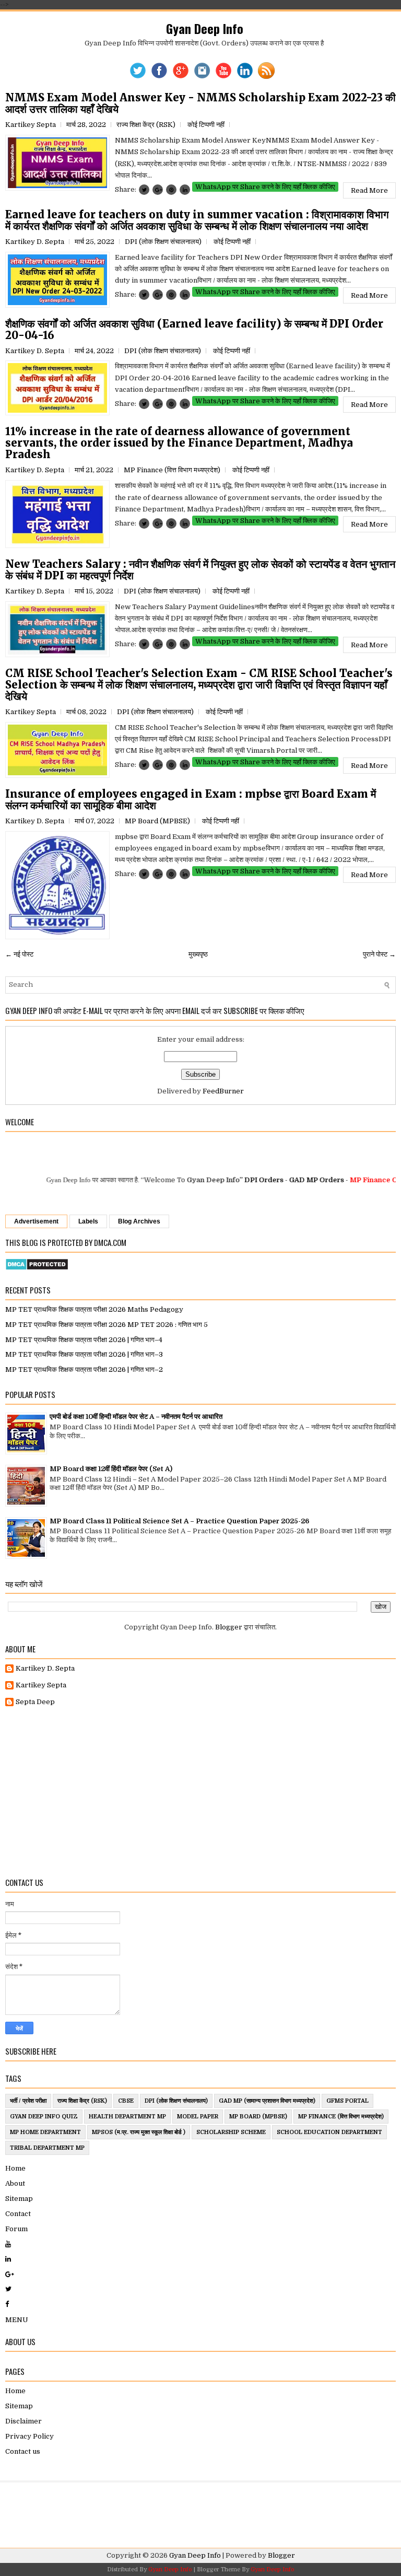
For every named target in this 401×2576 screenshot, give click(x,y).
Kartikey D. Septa (45, 1668)
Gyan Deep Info (205, 28)
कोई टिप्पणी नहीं (206, 125)
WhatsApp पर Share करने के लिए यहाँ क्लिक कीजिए (265, 187)
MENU (17, 2320)
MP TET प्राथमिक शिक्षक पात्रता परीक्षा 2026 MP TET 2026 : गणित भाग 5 (107, 1325)
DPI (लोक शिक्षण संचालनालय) (163, 242)
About (15, 2183)
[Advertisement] (200, 1792)
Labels (88, 1221)
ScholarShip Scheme (231, 2132)
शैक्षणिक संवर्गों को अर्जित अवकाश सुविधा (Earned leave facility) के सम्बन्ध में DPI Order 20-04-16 (194, 330)
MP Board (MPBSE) (157, 821)
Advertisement (36, 1221)
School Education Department (329, 2132)
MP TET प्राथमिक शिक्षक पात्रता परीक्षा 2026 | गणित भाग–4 (84, 1340)
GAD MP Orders (290, 1180)
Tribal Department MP (47, 2148)
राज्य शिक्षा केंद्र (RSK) (146, 125)
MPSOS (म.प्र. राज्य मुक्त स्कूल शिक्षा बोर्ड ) (139, 2132)
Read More (369, 190)
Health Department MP (127, 2117)
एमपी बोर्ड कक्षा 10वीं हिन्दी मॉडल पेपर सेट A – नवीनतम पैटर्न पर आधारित (136, 1417)
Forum (16, 2229)
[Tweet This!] (144, 190)
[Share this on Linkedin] (185, 190)
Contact (18, 2214)
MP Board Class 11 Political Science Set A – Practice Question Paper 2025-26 (179, 1521)
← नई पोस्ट (19, 954)
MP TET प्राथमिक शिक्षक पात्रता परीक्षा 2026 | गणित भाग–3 (84, 1354)
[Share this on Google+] (158, 190)
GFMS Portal (347, 2101)
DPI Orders (237, 1180)
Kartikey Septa (41, 1685)
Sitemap (19, 2199)
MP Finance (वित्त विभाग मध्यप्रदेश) (172, 470)
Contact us (23, 2451)
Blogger (229, 1627)
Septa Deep (35, 1702)
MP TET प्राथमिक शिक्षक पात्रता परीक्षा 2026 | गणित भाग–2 (84, 1369)
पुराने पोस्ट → (379, 954)
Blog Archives (139, 1221)
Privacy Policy (30, 2436)
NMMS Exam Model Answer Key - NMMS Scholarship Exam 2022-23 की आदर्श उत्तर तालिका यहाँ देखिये (200, 103)
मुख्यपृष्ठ (198, 954)
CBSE (126, 2101)
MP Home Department (45, 2132)
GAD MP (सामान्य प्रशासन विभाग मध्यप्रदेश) (267, 2101)
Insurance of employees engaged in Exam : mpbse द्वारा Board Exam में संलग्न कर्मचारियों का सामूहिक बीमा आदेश (191, 800)
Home (15, 2168)
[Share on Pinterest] (171, 190)
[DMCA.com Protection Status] (37, 1268)
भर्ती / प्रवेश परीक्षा (28, 2101)
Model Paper (198, 2117)
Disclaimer (23, 2421)
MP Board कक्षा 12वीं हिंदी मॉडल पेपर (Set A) (111, 1469)
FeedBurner (223, 1091)
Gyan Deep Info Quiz (44, 2117)
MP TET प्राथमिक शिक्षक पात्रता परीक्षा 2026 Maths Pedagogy (94, 1309)
